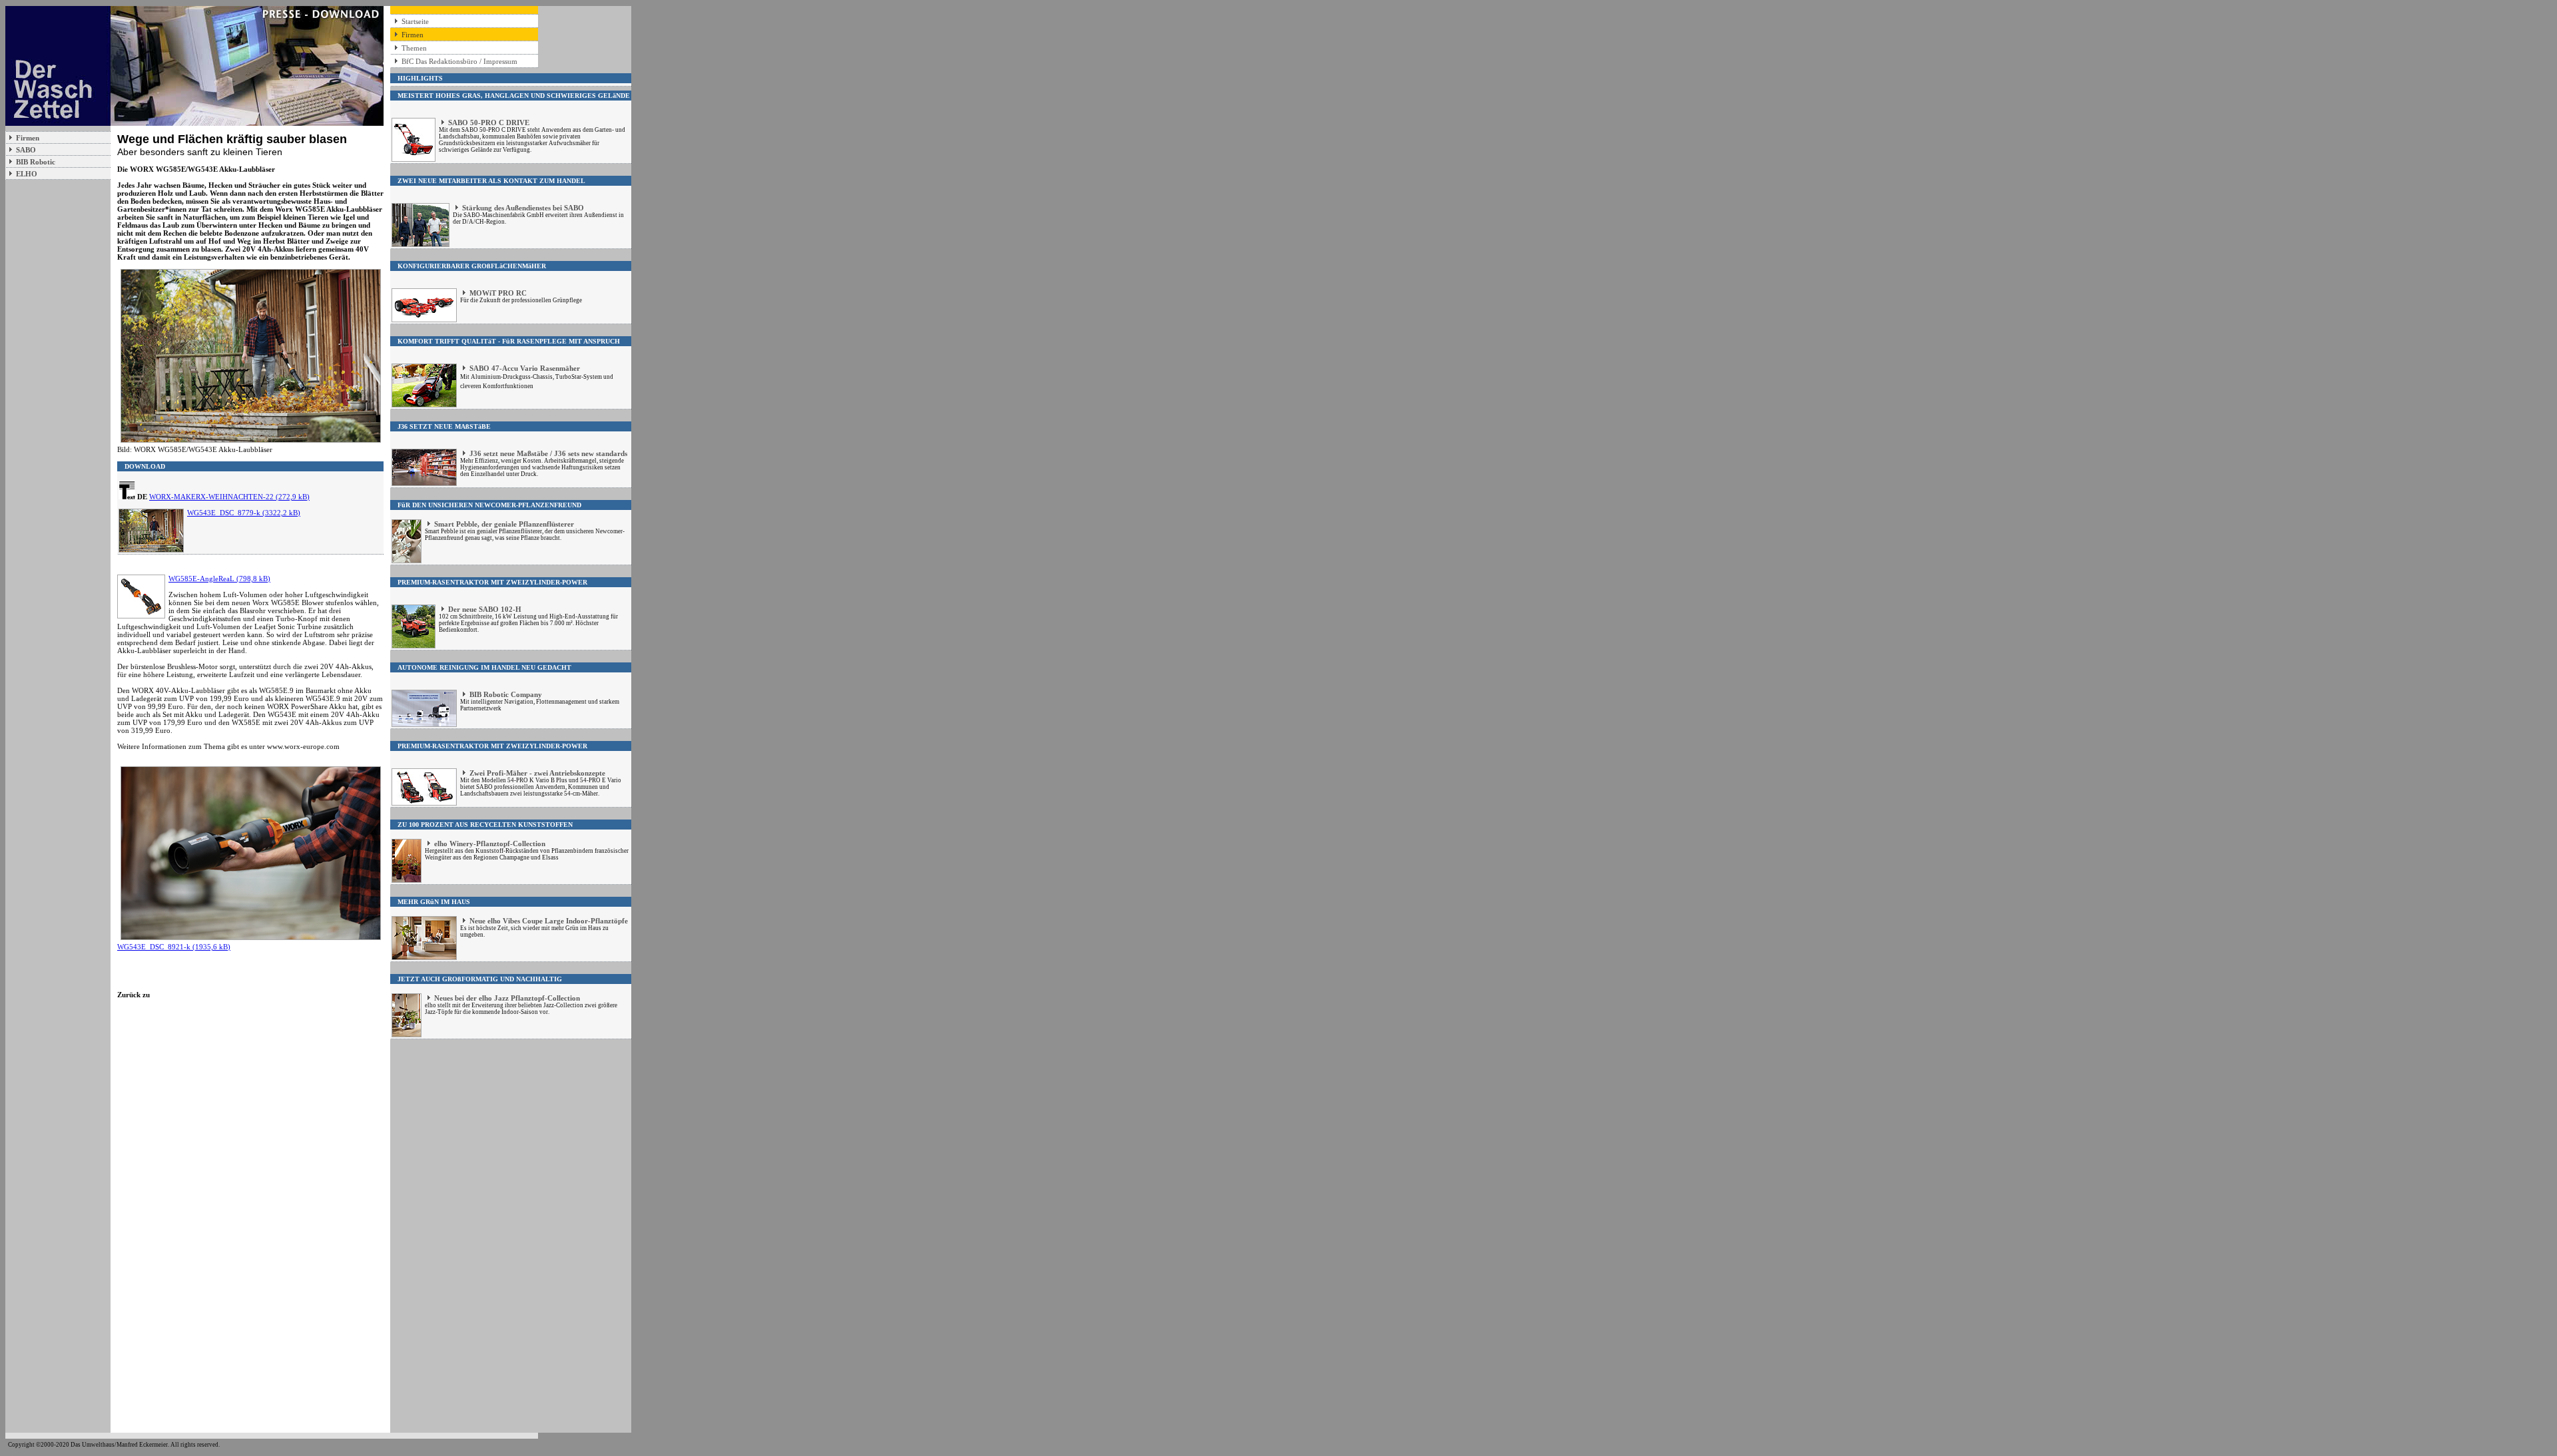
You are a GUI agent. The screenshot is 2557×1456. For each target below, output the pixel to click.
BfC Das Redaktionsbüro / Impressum (459, 61)
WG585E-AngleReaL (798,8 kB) (219, 579)
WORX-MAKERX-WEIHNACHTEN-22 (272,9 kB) (229, 497)
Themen (414, 48)
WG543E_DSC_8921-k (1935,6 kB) (174, 947)
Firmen (413, 35)
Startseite (415, 21)
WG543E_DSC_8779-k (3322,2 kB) (244, 513)
